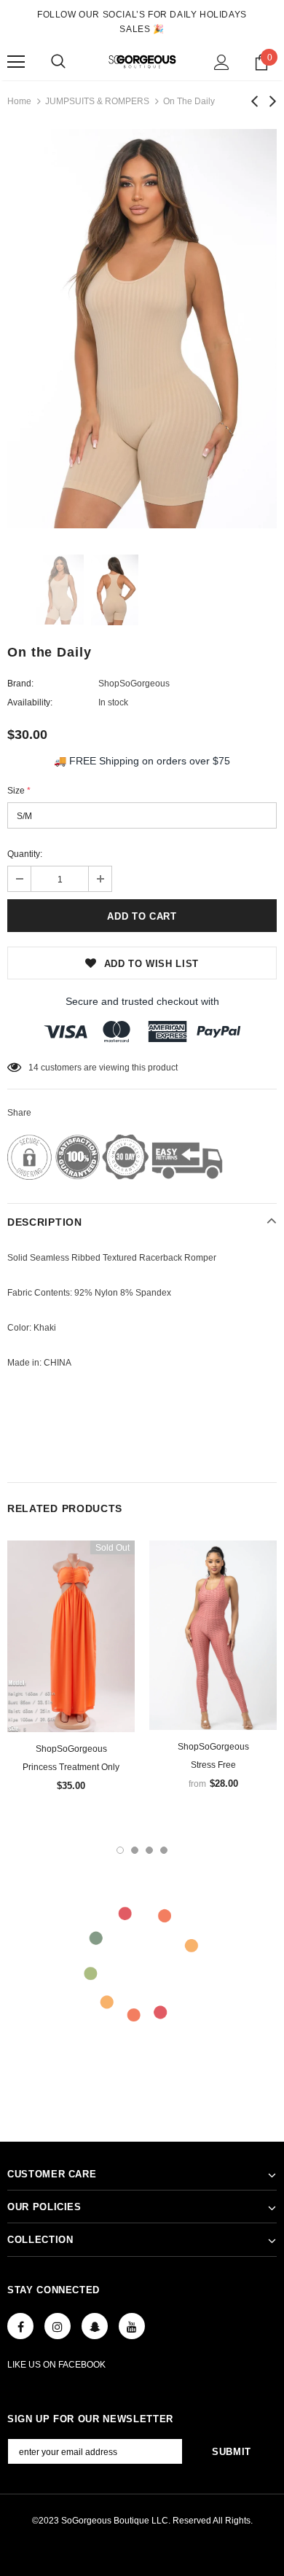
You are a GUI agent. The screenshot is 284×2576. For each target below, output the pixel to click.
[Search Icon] (58, 62)
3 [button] (149, 1850)
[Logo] (142, 62)
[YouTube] (132, 2326)
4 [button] (164, 1850)
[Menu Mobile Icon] (16, 62)
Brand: (20, 684)
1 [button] (120, 1850)
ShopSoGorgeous (134, 684)
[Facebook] (20, 2326)
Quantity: (25, 854)
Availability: (30, 702)
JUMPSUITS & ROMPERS (97, 101)
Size (19, 791)
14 (33, 1068)
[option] (142, 329)
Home (19, 101)
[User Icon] (222, 62)
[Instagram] (58, 2326)
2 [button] (135, 1850)
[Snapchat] (95, 2326)
